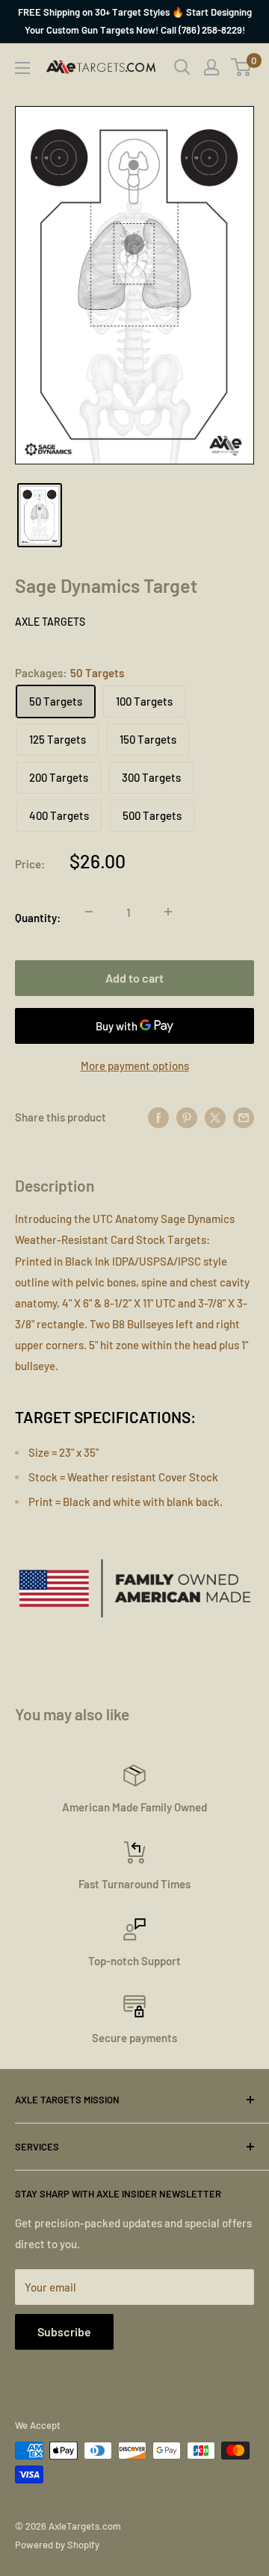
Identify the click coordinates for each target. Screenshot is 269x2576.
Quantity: (38, 918)
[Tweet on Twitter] (215, 1117)
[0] (242, 67)
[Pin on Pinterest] (187, 1117)
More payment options (135, 1065)
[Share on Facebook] (158, 1117)
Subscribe (64, 2331)
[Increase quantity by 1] (168, 912)
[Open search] (182, 67)
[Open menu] (22, 68)
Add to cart (134, 978)
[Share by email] (244, 1117)
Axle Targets (50, 622)
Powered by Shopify (57, 2545)
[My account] (211, 67)
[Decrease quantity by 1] (89, 912)
